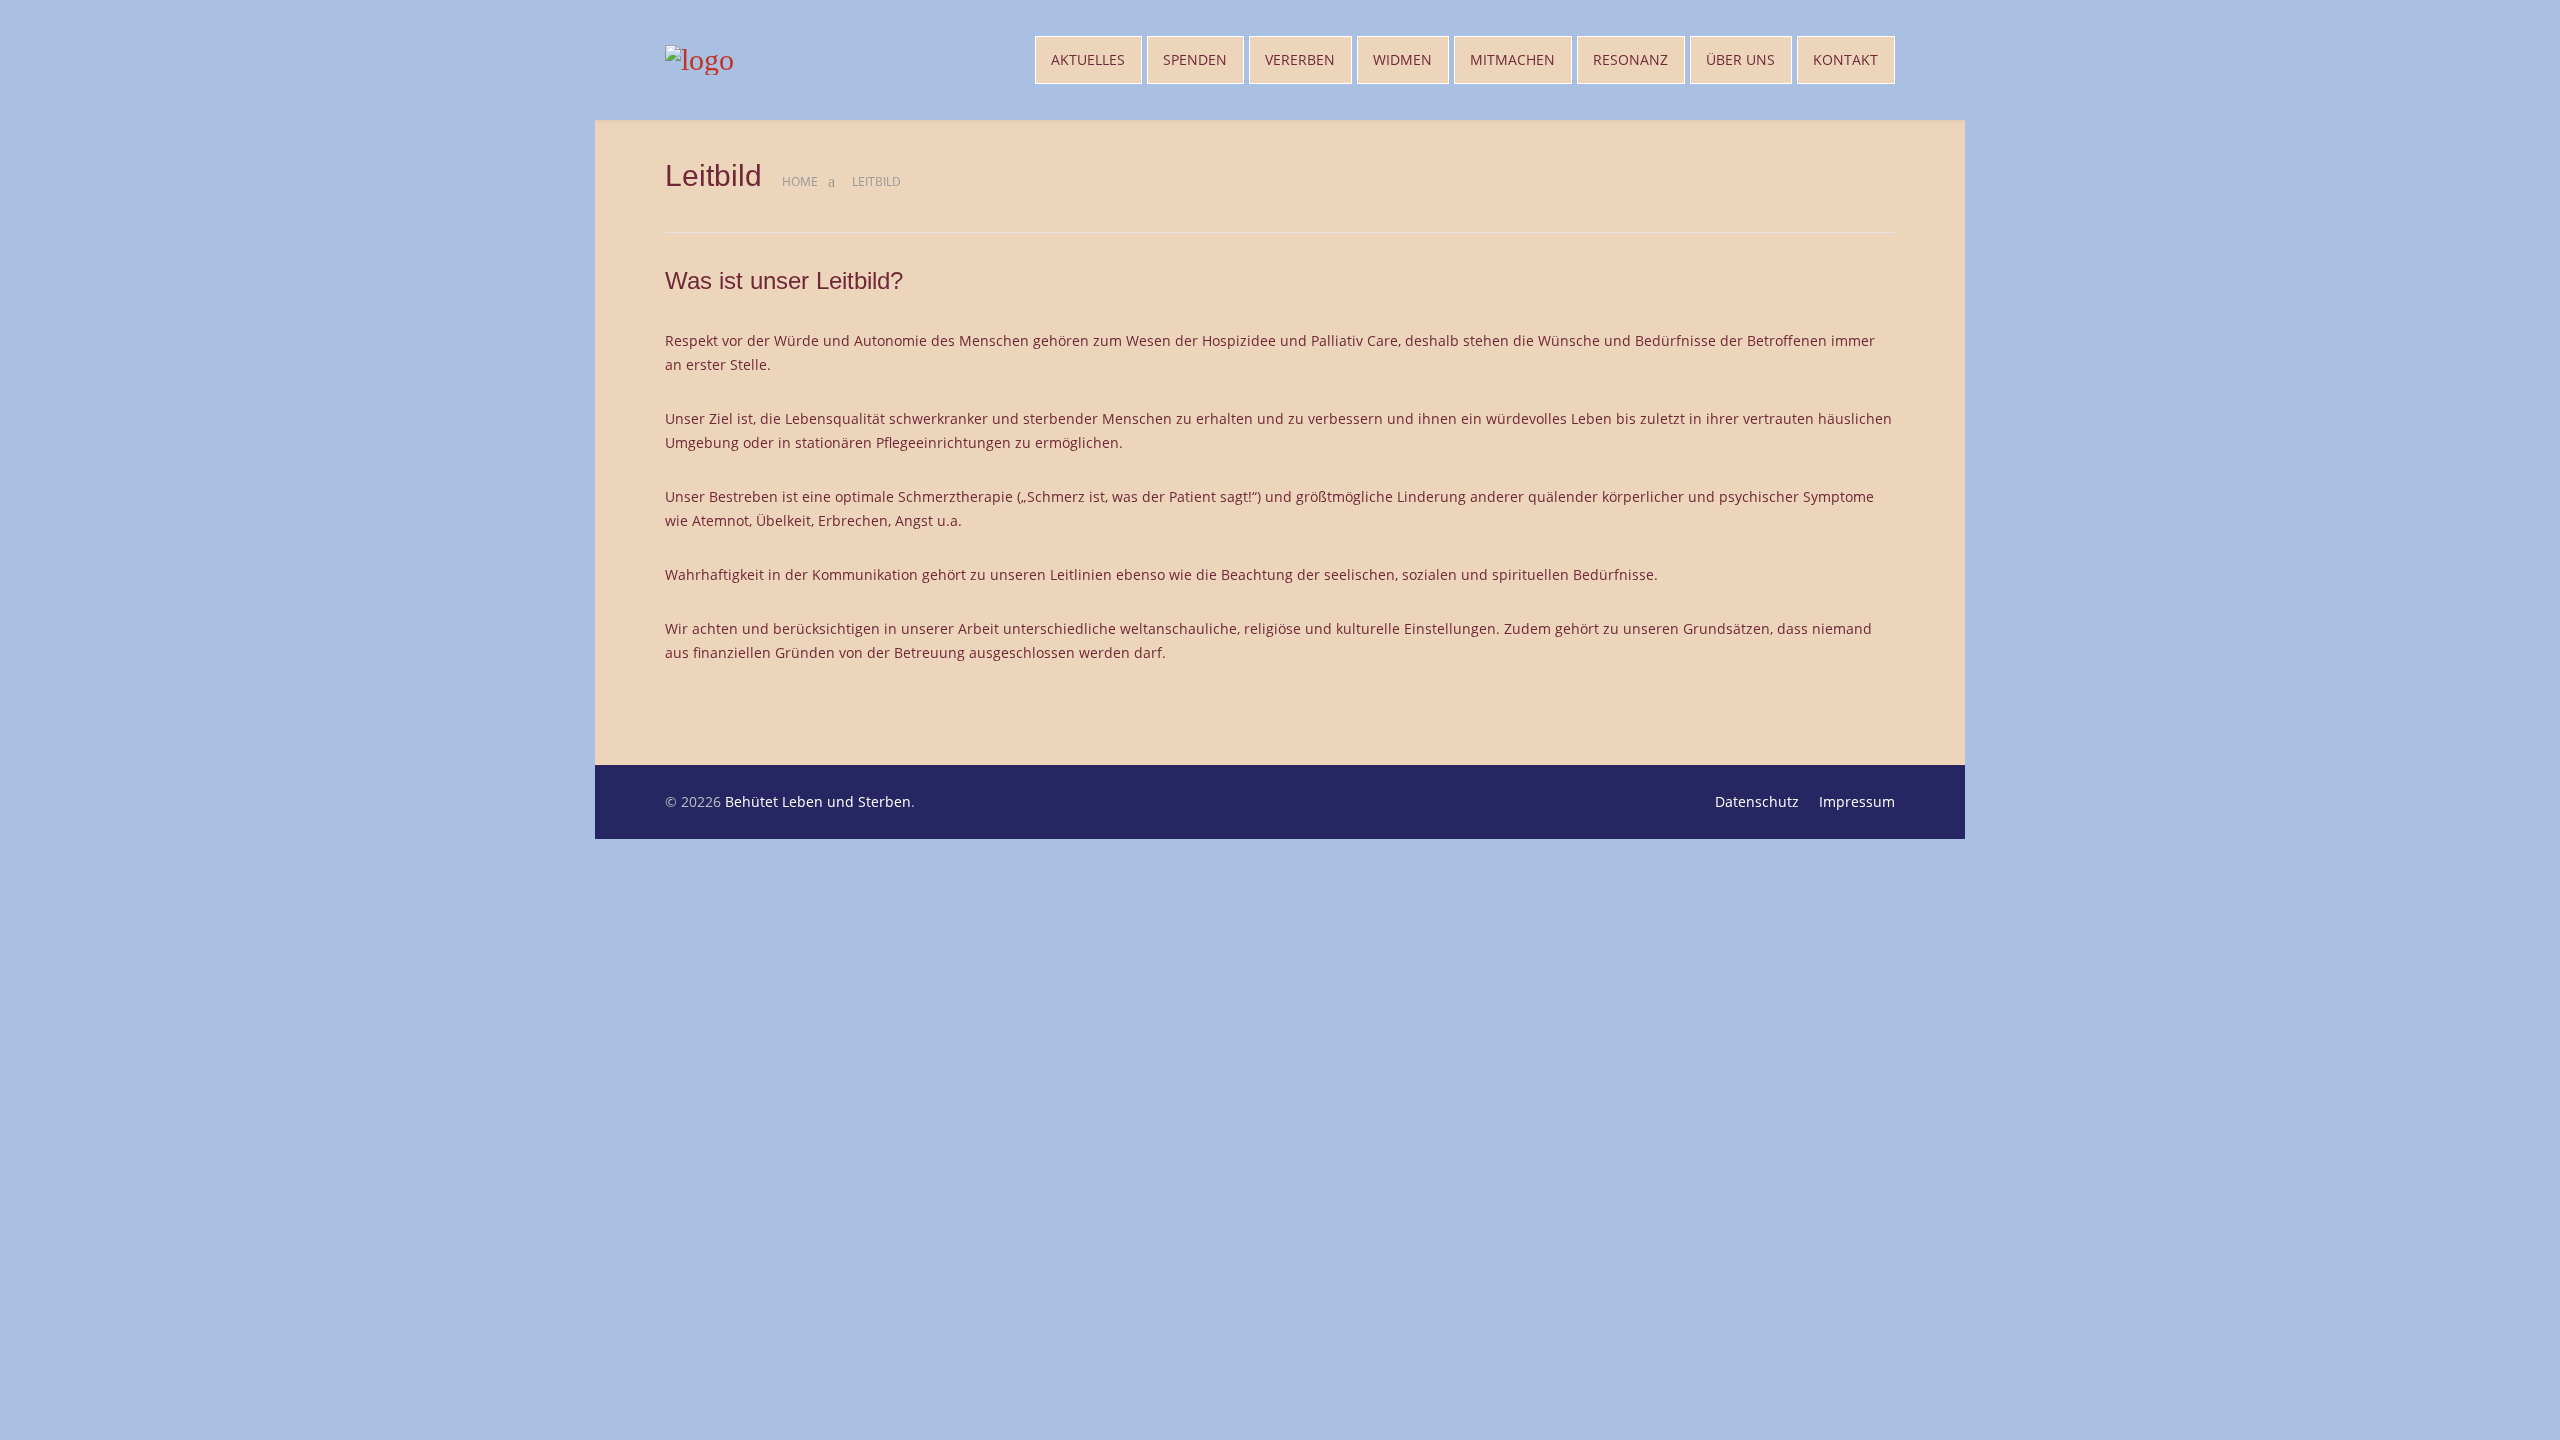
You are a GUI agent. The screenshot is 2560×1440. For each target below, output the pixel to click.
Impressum (1857, 801)
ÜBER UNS (1740, 59)
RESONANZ (1630, 59)
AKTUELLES (1088, 59)
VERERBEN (1300, 59)
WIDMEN (1402, 59)
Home (800, 181)
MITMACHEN (1512, 59)
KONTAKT (1845, 59)
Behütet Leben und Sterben (818, 801)
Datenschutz (1757, 801)
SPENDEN (1195, 59)
